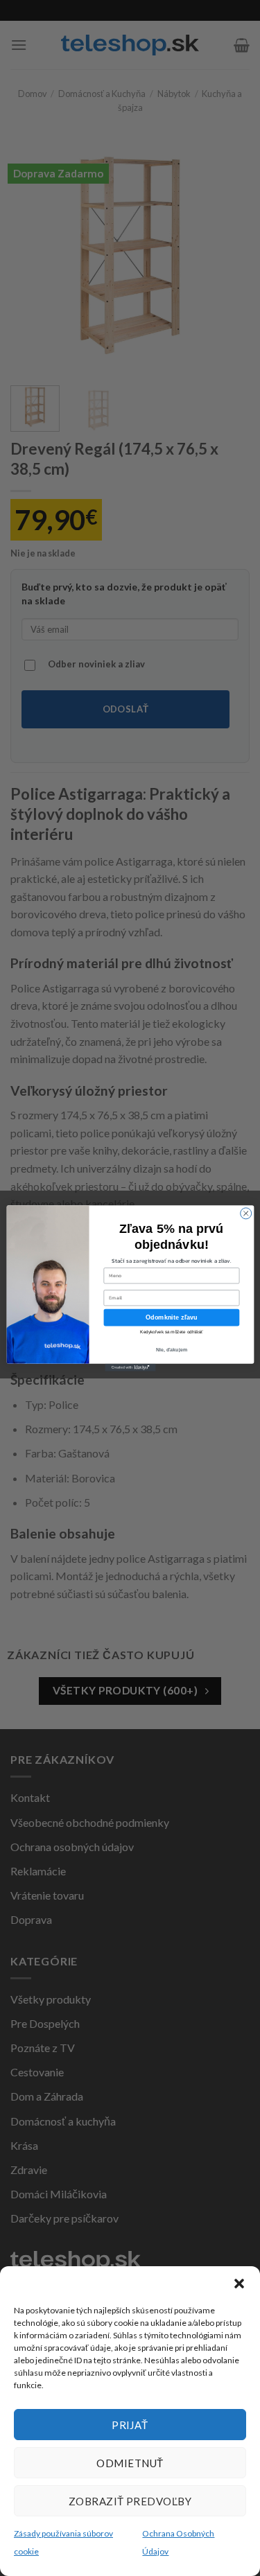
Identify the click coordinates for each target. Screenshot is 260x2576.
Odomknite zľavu (172, 1317)
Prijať (130, 2425)
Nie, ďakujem (171, 1349)
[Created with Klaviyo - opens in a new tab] (130, 1367)
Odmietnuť (130, 2463)
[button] (239, 2284)
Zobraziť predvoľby (130, 2501)
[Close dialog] (245, 1213)
